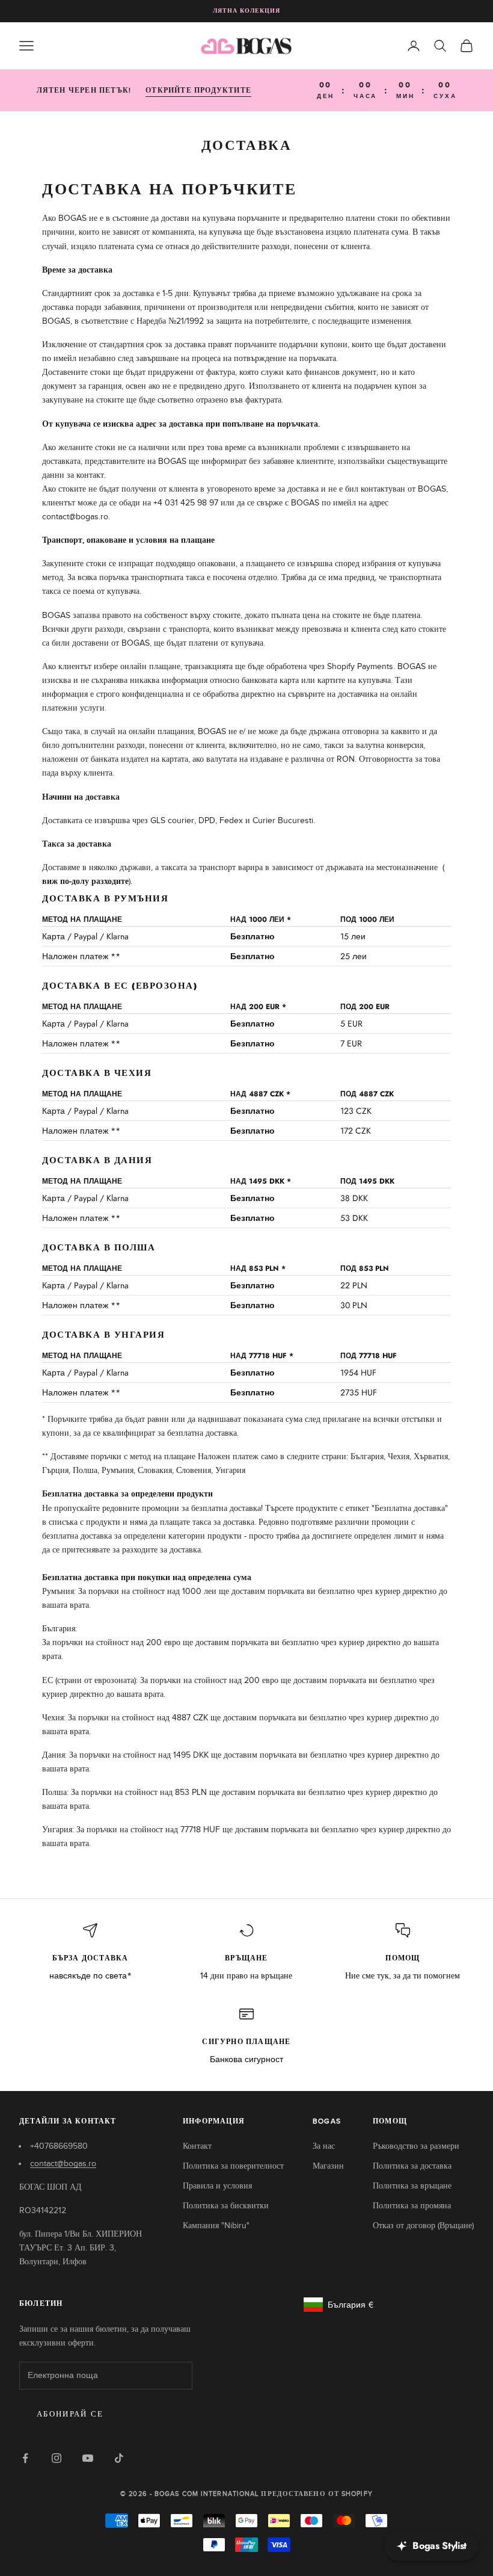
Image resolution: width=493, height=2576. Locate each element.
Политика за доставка (412, 2166)
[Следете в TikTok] (119, 2458)
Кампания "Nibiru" (216, 2225)
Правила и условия (217, 2186)
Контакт (197, 2146)
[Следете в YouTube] (88, 2458)
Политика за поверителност (233, 2166)
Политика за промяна (412, 2206)
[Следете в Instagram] (57, 2458)
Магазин (328, 2166)
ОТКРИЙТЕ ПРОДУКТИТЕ (198, 90)
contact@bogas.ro (63, 2164)
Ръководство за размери (416, 2146)
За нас (324, 2146)
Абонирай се (70, 2414)
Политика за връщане (412, 2186)
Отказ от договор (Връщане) (423, 2225)
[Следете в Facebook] (25, 2458)
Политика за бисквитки (226, 2206)
